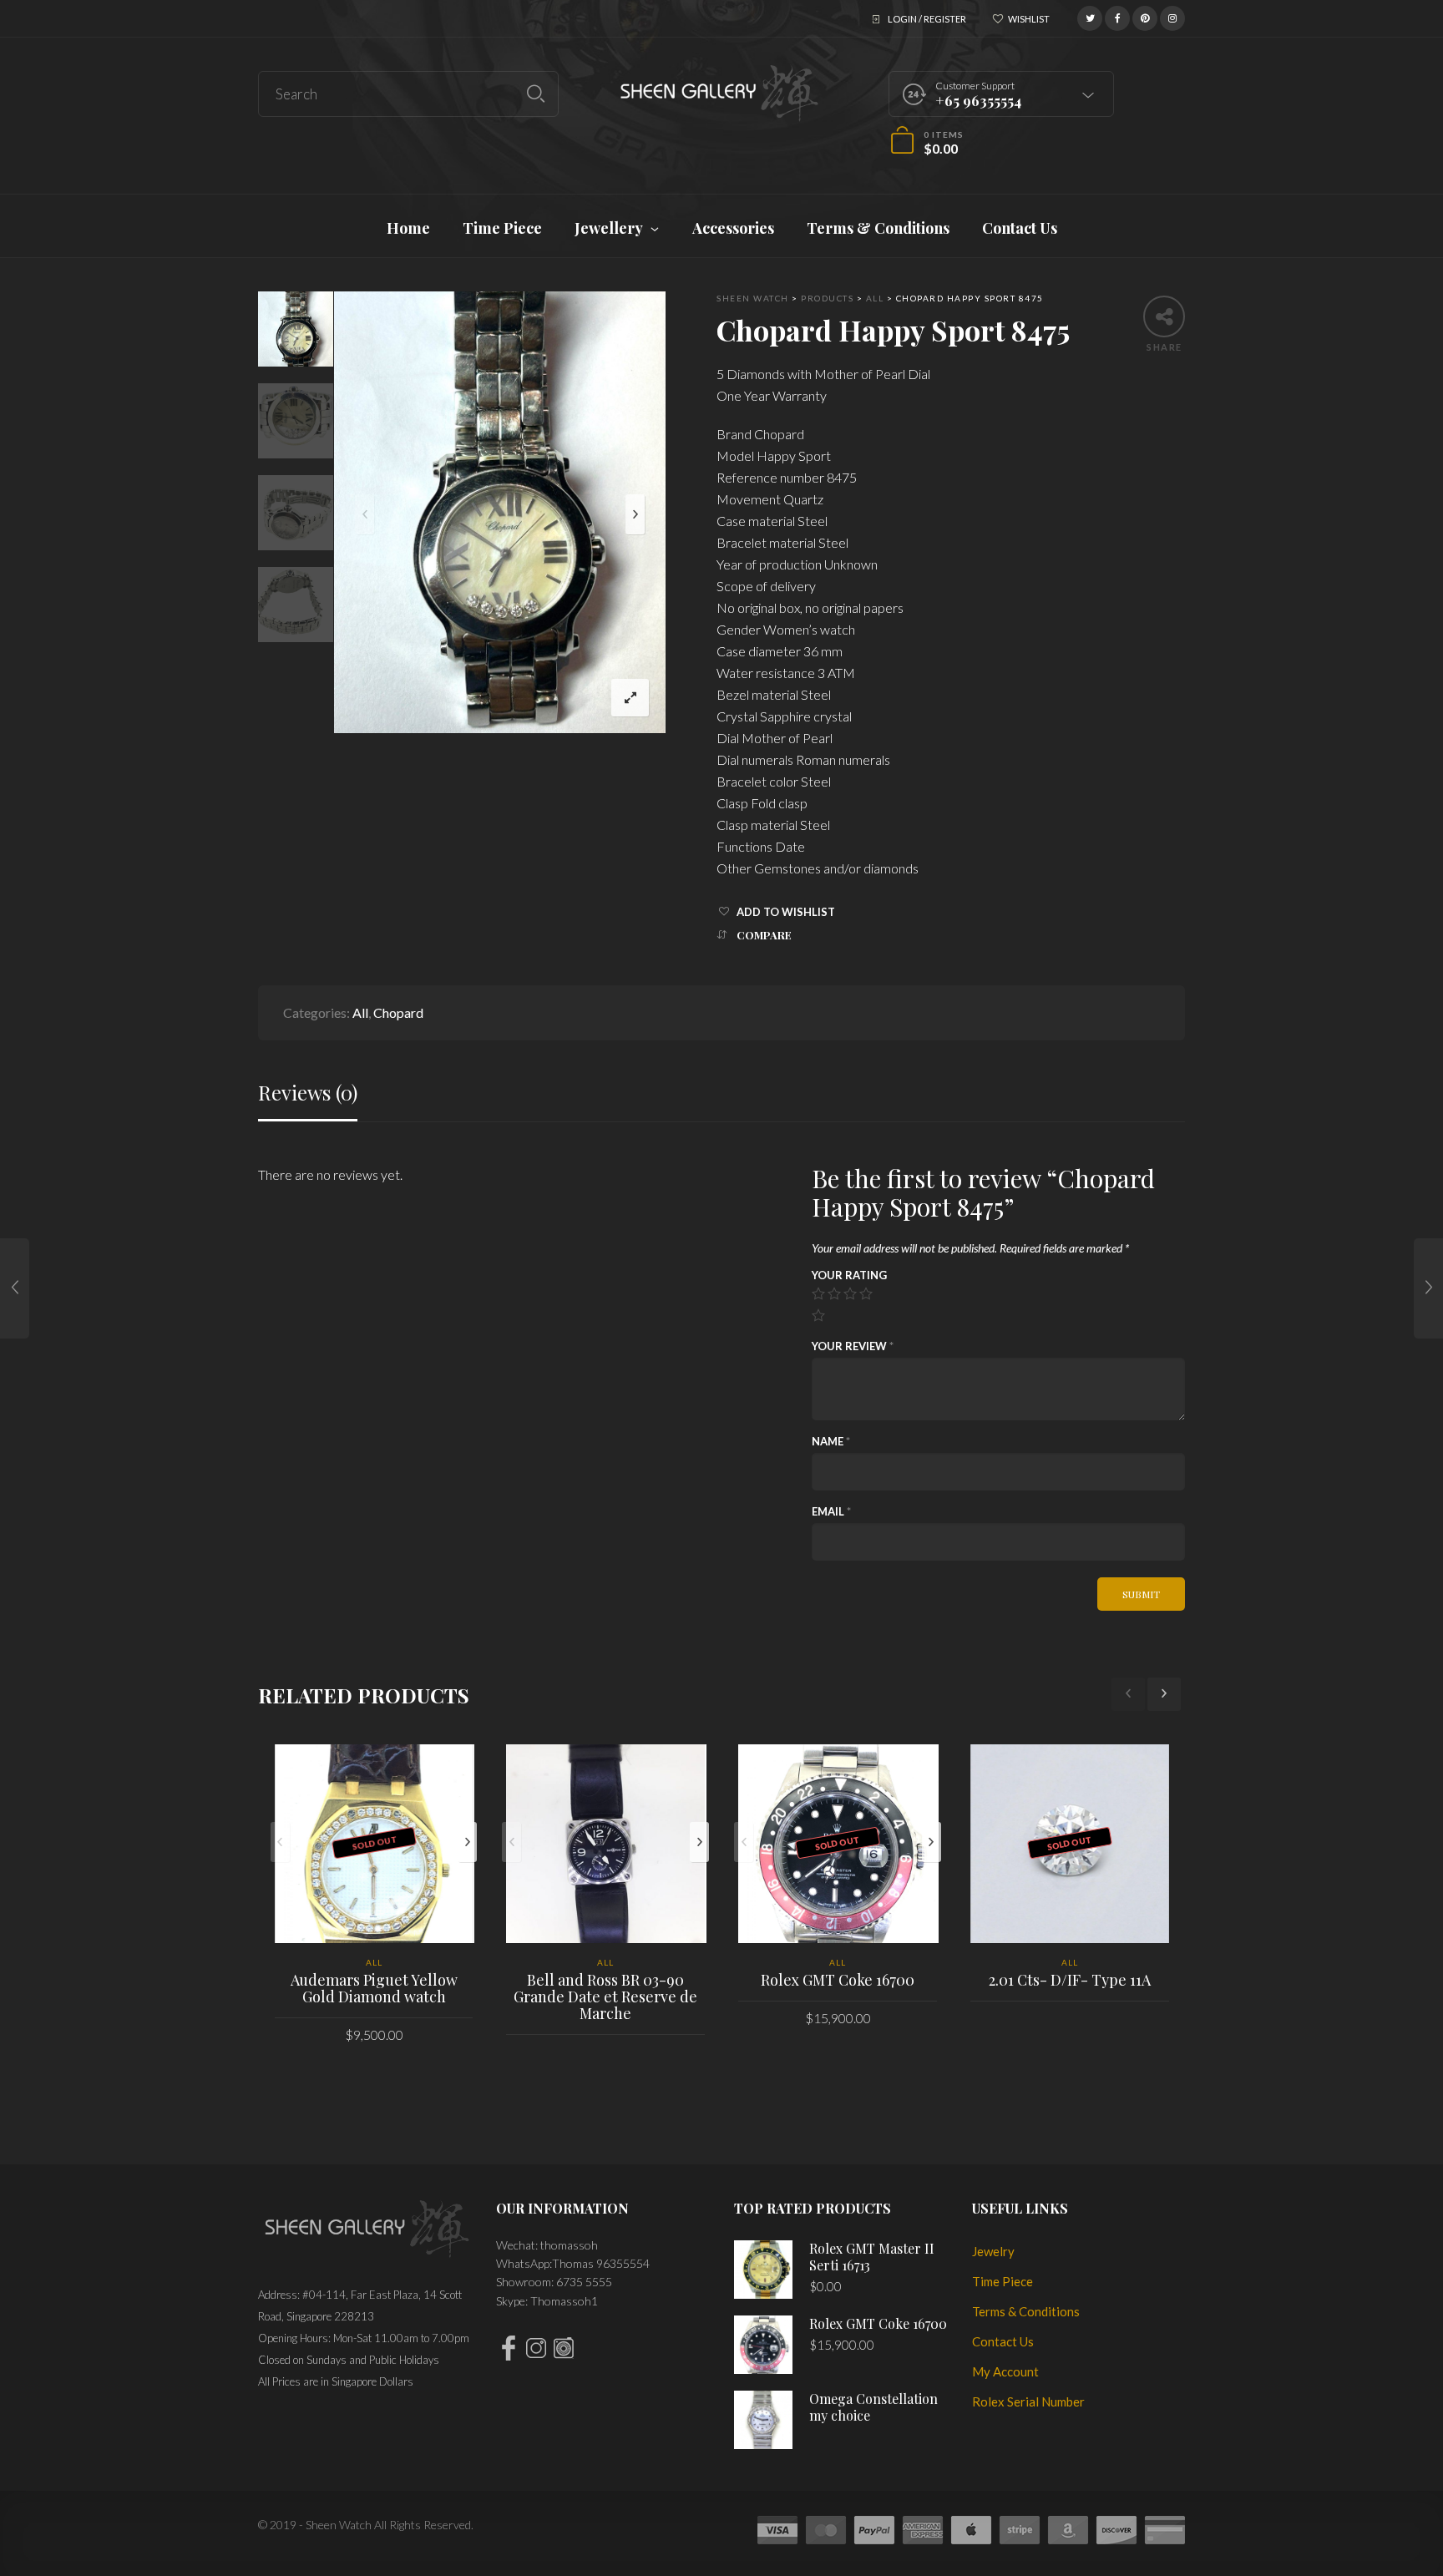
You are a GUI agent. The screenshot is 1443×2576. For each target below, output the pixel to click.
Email (831, 1511)
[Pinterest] (1145, 16)
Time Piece (1003, 2281)
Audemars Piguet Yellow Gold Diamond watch (374, 1988)
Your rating (849, 1275)
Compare (764, 935)
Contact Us (1003, 2341)
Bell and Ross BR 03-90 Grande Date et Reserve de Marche (605, 1997)
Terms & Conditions (1026, 2311)
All (360, 1012)
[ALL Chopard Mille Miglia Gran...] (1428, 1288)
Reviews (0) (308, 1093)
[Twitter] (1090, 16)
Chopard (398, 1012)
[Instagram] (1172, 16)
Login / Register (927, 19)
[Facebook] (1117, 16)
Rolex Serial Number (1028, 2401)
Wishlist (1029, 19)
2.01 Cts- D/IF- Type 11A (1070, 1980)
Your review (853, 1346)
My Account (1005, 2371)
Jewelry (993, 2251)
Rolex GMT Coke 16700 (838, 1980)
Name (831, 1441)
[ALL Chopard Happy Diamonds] (15, 1288)
